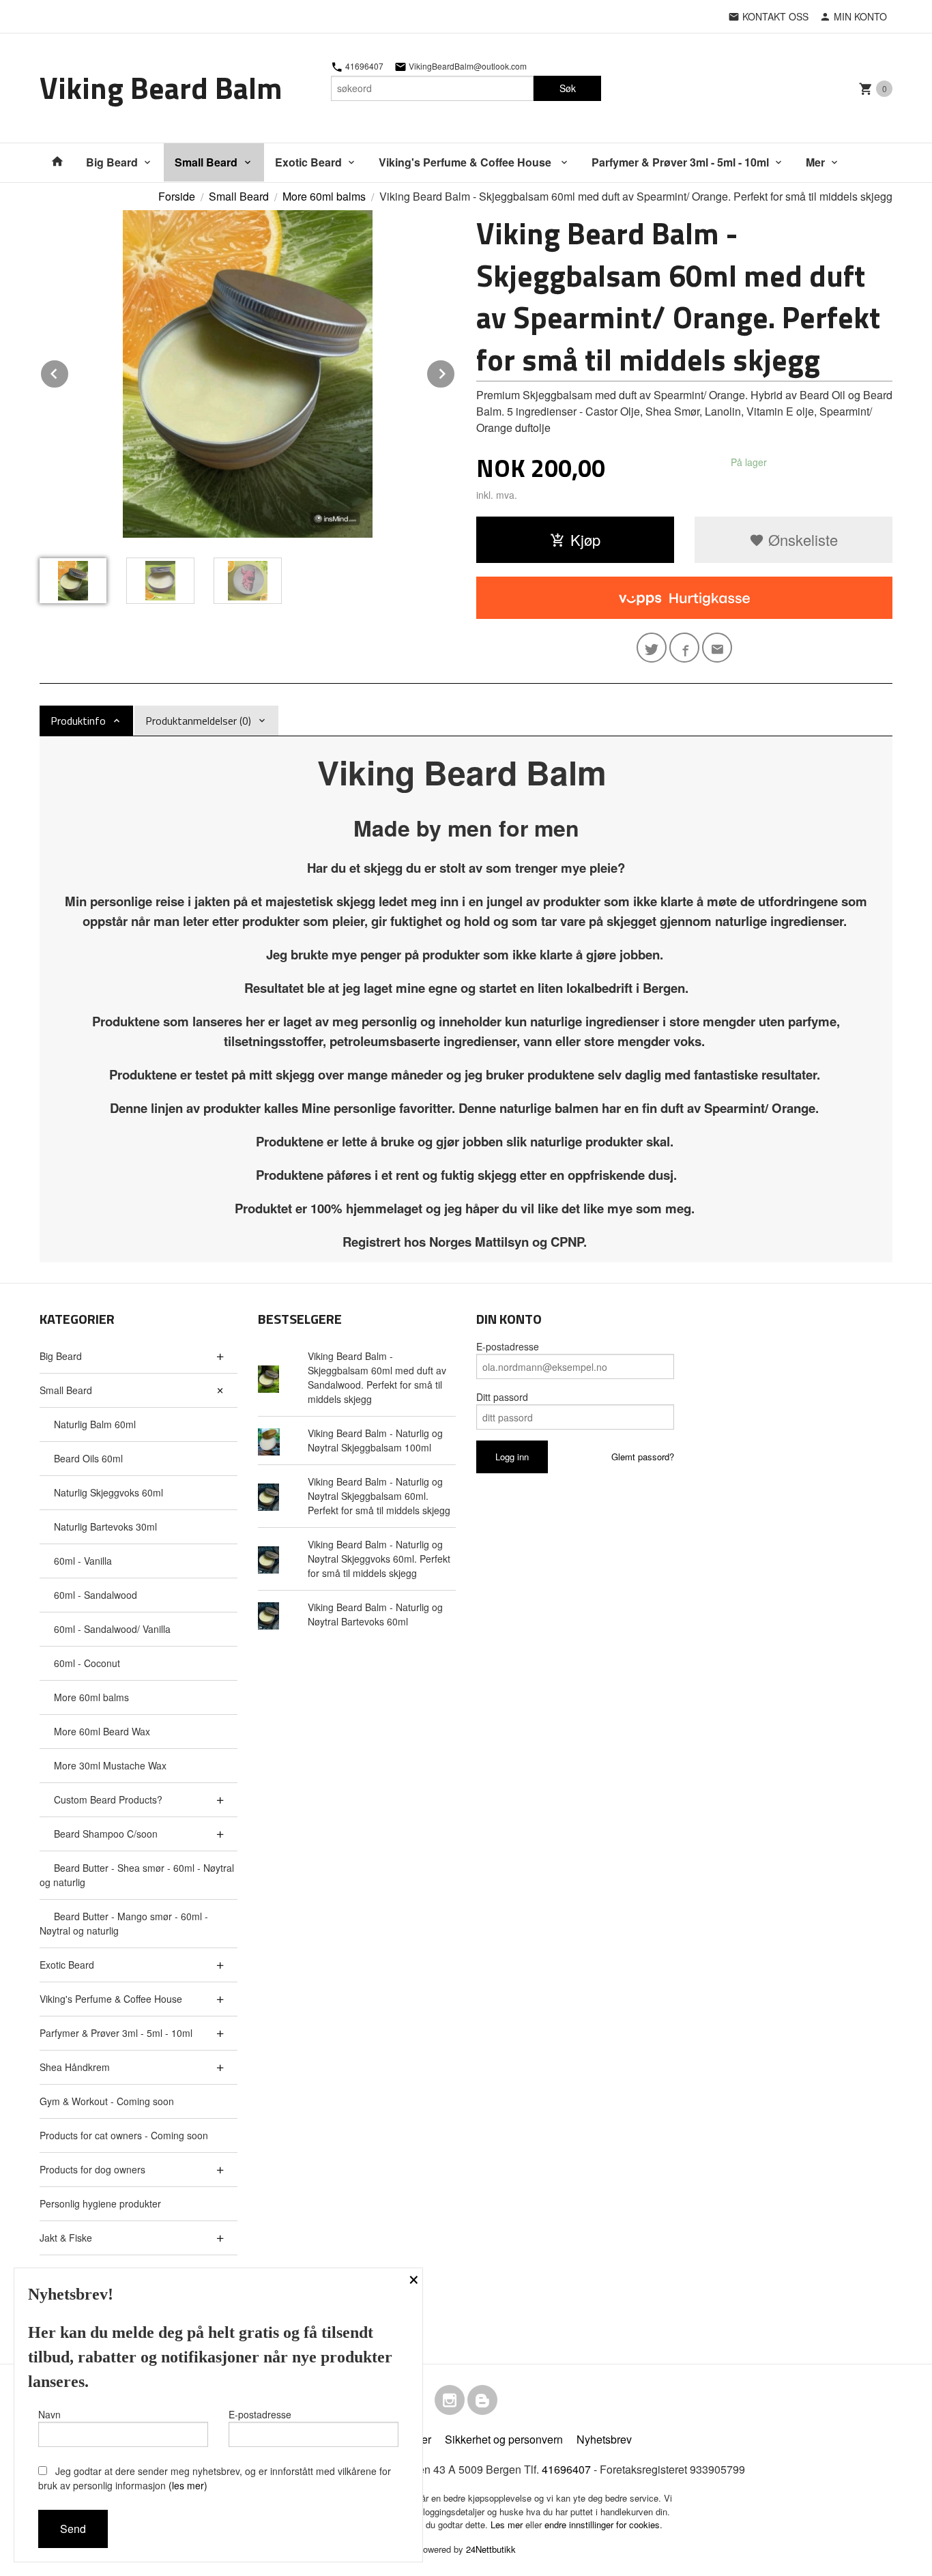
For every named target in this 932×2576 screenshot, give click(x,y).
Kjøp (585, 539)
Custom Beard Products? (108, 1799)
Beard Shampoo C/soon (106, 1834)
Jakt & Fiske (66, 2238)
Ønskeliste (801, 539)
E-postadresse (508, 1346)
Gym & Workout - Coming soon (107, 2101)
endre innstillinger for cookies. (603, 2524)
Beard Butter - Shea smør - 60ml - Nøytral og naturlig (137, 1875)
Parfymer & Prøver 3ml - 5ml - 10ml (680, 162)
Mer (815, 162)
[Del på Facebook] (684, 648)
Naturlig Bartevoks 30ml (105, 1526)
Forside (177, 196)
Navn (49, 2414)
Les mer (508, 2524)
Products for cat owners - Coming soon (124, 2135)
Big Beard (112, 162)
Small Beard (206, 162)
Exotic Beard (308, 162)
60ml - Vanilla (83, 1561)
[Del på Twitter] (652, 648)
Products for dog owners (92, 2169)
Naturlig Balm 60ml (95, 1424)
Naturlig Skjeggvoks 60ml (108, 1492)
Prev (69, 372)
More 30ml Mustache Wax (110, 1765)
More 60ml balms (91, 1697)
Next (455, 372)
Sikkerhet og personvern (504, 2439)
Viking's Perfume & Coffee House (466, 162)
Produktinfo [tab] (78, 721)
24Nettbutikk (491, 2549)
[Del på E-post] (717, 648)
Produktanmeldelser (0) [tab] (198, 721)
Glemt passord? (643, 1457)
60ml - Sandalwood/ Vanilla (112, 1629)
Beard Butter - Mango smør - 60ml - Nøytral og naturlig (124, 1923)
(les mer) (188, 2485)
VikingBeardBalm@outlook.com (467, 66)
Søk (568, 88)
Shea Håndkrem (75, 2067)
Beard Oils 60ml (88, 1458)
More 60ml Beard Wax (102, 1731)
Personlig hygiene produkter (100, 2203)
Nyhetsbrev (604, 2439)
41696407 (363, 66)
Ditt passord (502, 1397)
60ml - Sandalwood (96, 1595)
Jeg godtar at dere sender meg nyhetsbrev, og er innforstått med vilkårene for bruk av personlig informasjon (215, 2478)
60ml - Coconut (87, 1663)
